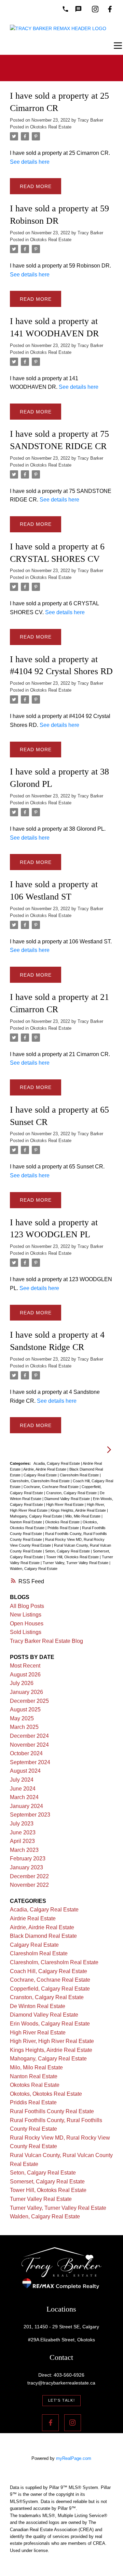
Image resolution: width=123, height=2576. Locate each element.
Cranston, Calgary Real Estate (72, 1493)
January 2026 (26, 1692)
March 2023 (24, 1850)
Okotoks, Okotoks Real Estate (46, 2094)
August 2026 (25, 1675)
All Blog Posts (27, 1606)
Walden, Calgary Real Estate (34, 1569)
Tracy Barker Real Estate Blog (46, 1641)
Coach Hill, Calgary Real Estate (49, 1971)
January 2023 (26, 1867)
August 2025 (25, 1710)
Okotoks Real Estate (51, 127)
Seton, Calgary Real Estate (68, 1551)
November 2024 (29, 1745)
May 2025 (22, 1718)
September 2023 (30, 1815)
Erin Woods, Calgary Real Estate (50, 2024)
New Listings (26, 1615)
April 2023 (22, 1841)
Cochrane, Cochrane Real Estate (52, 1487)
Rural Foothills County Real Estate (52, 2111)
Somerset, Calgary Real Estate (47, 2182)
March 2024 (24, 1797)
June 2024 (23, 1789)
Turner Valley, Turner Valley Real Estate (76, 1563)
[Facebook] (110, 9)
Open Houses (27, 1624)
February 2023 (28, 1859)
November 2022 (29, 1885)
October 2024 (26, 1753)
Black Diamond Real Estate (43, 1936)
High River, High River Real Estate (52, 2041)
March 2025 (24, 1727)
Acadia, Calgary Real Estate (57, 1463)
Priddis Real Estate (64, 1528)
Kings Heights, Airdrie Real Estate (79, 1510)
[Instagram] (95, 9)
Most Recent (25, 1666)
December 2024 (29, 1736)
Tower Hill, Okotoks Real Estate (73, 1557)
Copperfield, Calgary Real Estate (50, 1989)
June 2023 (23, 1832)
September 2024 (30, 1762)
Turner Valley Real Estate (41, 2199)
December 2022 (29, 1876)
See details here (30, 162)
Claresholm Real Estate (80, 1475)
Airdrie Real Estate (33, 1918)
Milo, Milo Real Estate (83, 1516)
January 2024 (26, 1806)
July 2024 (22, 1780)
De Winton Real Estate (38, 2006)
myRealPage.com (74, 2458)
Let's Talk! (62, 2400)
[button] (62, 2401)
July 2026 (22, 1683)
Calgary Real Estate (41, 1475)
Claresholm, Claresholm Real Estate (40, 1481)
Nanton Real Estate (26, 1522)
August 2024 (25, 1771)
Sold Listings (26, 1632)
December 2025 (29, 1701)
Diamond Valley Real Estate (68, 1499)
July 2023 (22, 1824)
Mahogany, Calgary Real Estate (37, 1516)
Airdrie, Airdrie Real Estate (45, 1469)
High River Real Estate (65, 1504)
